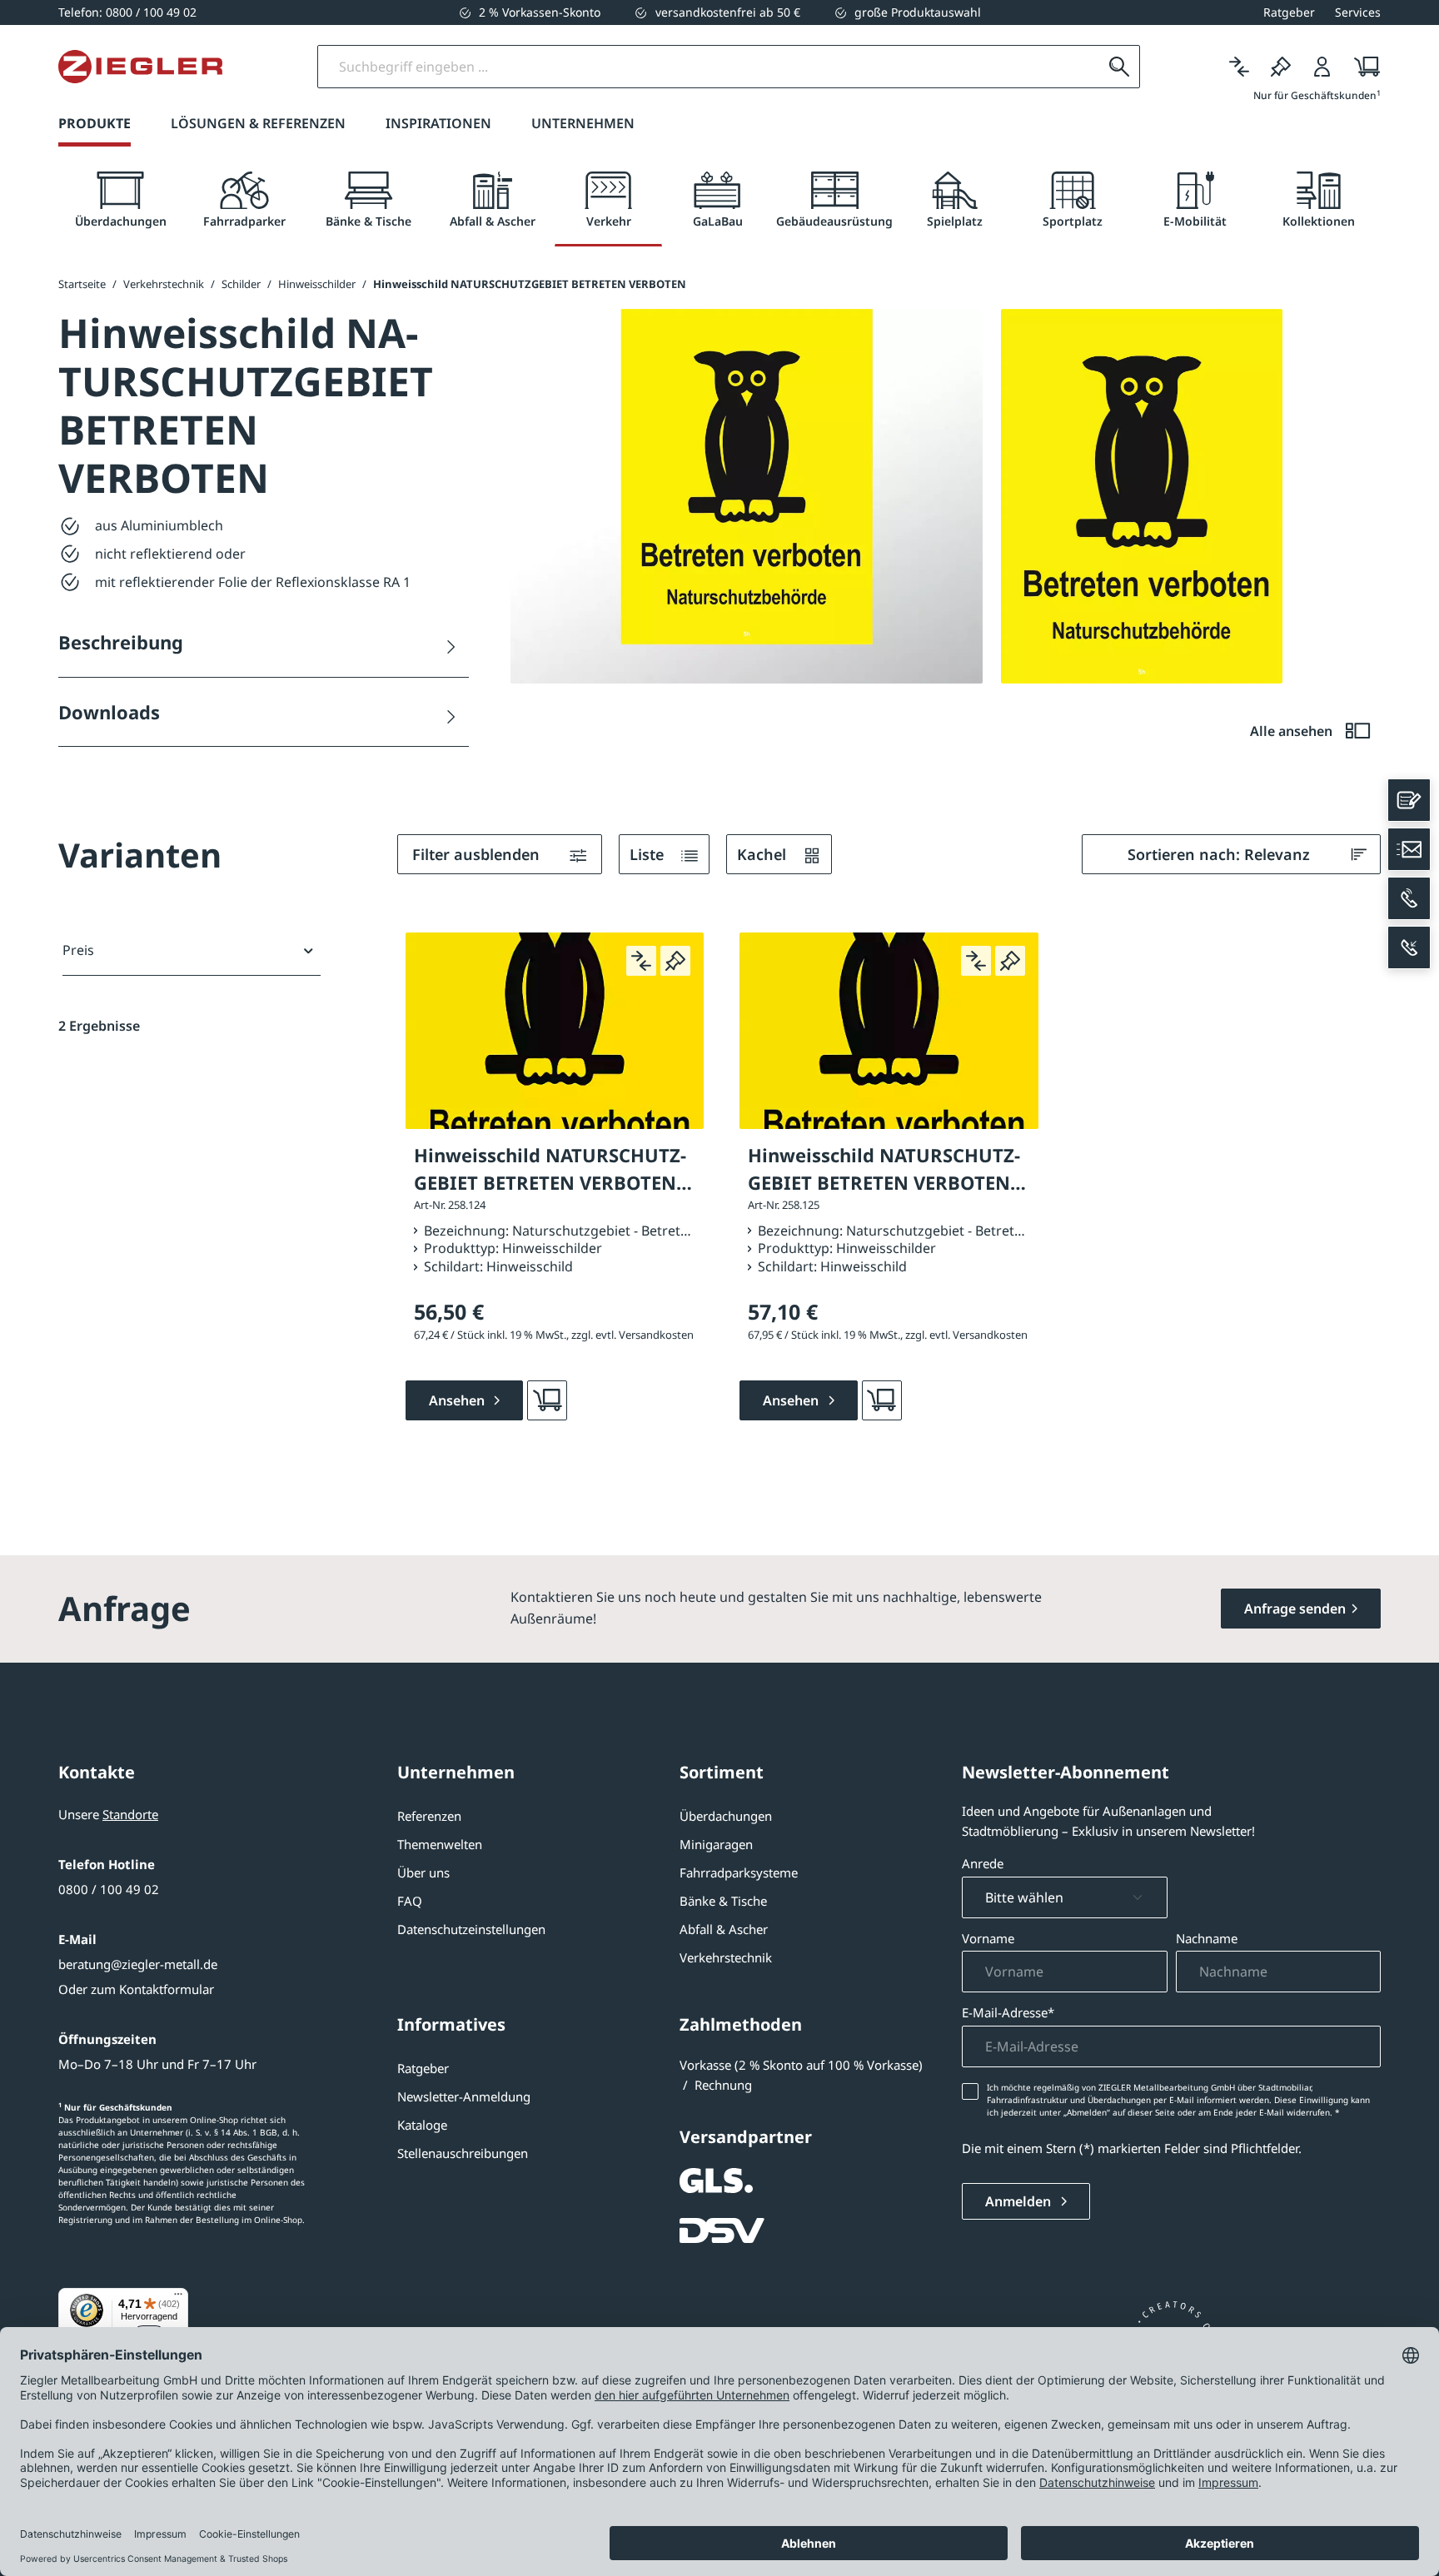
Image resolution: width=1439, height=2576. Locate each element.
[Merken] (1281, 67)
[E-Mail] (1409, 849)
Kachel (764, 854)
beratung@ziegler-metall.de (138, 1964)
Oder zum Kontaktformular (136, 1989)
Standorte (130, 1814)
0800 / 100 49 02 (109, 1889)
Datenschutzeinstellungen (471, 1929)
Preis (78, 950)
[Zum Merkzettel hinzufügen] (675, 961)
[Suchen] (1119, 67)
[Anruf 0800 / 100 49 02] (1409, 898)
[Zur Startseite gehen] (140, 67)
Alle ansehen (1293, 731)
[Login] (1322, 67)
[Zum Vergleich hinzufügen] (641, 961)
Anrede (983, 1863)
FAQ (410, 1901)
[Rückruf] (1409, 947)
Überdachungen (726, 1816)
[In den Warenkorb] (547, 1400)
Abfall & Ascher (724, 1929)
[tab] (120, 200)
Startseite (82, 284)
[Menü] (178, 2298)
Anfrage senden (1295, 1609)
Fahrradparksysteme (739, 1872)
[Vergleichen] (1239, 67)
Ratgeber (423, 2068)
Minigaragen (716, 1844)
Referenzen (429, 1816)
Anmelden (1020, 2201)
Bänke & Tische (723, 1901)
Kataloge (422, 2125)
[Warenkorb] (1362, 67)
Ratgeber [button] (1289, 12)
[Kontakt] (1409, 800)
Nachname (1207, 1938)
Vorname (988, 1938)
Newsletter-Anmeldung (464, 2096)
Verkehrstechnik (726, 1957)
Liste (649, 854)
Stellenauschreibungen (463, 2153)
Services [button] (1358, 12)
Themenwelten (440, 1844)
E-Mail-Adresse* (1008, 2012)
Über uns (423, 1872)
